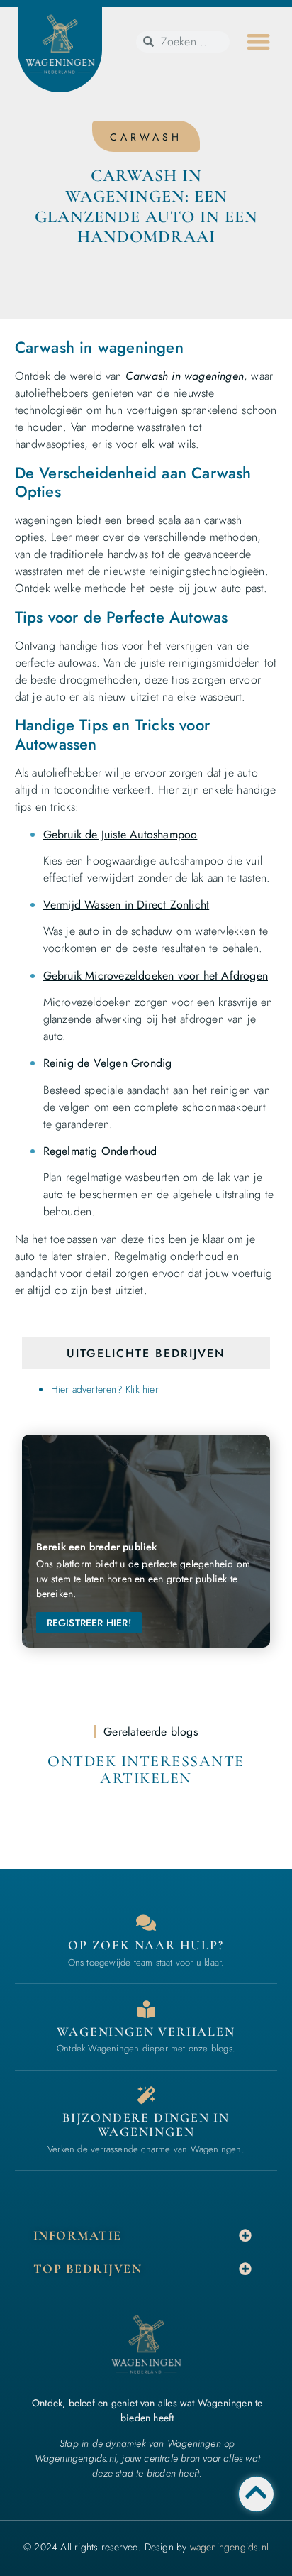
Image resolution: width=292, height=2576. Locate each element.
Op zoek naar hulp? (146, 1945)
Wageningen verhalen (146, 2032)
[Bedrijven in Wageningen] (146, 2009)
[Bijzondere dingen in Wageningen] (146, 2095)
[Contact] (146, 1923)
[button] (258, 42)
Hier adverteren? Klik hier (105, 1389)
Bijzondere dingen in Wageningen (146, 2125)
